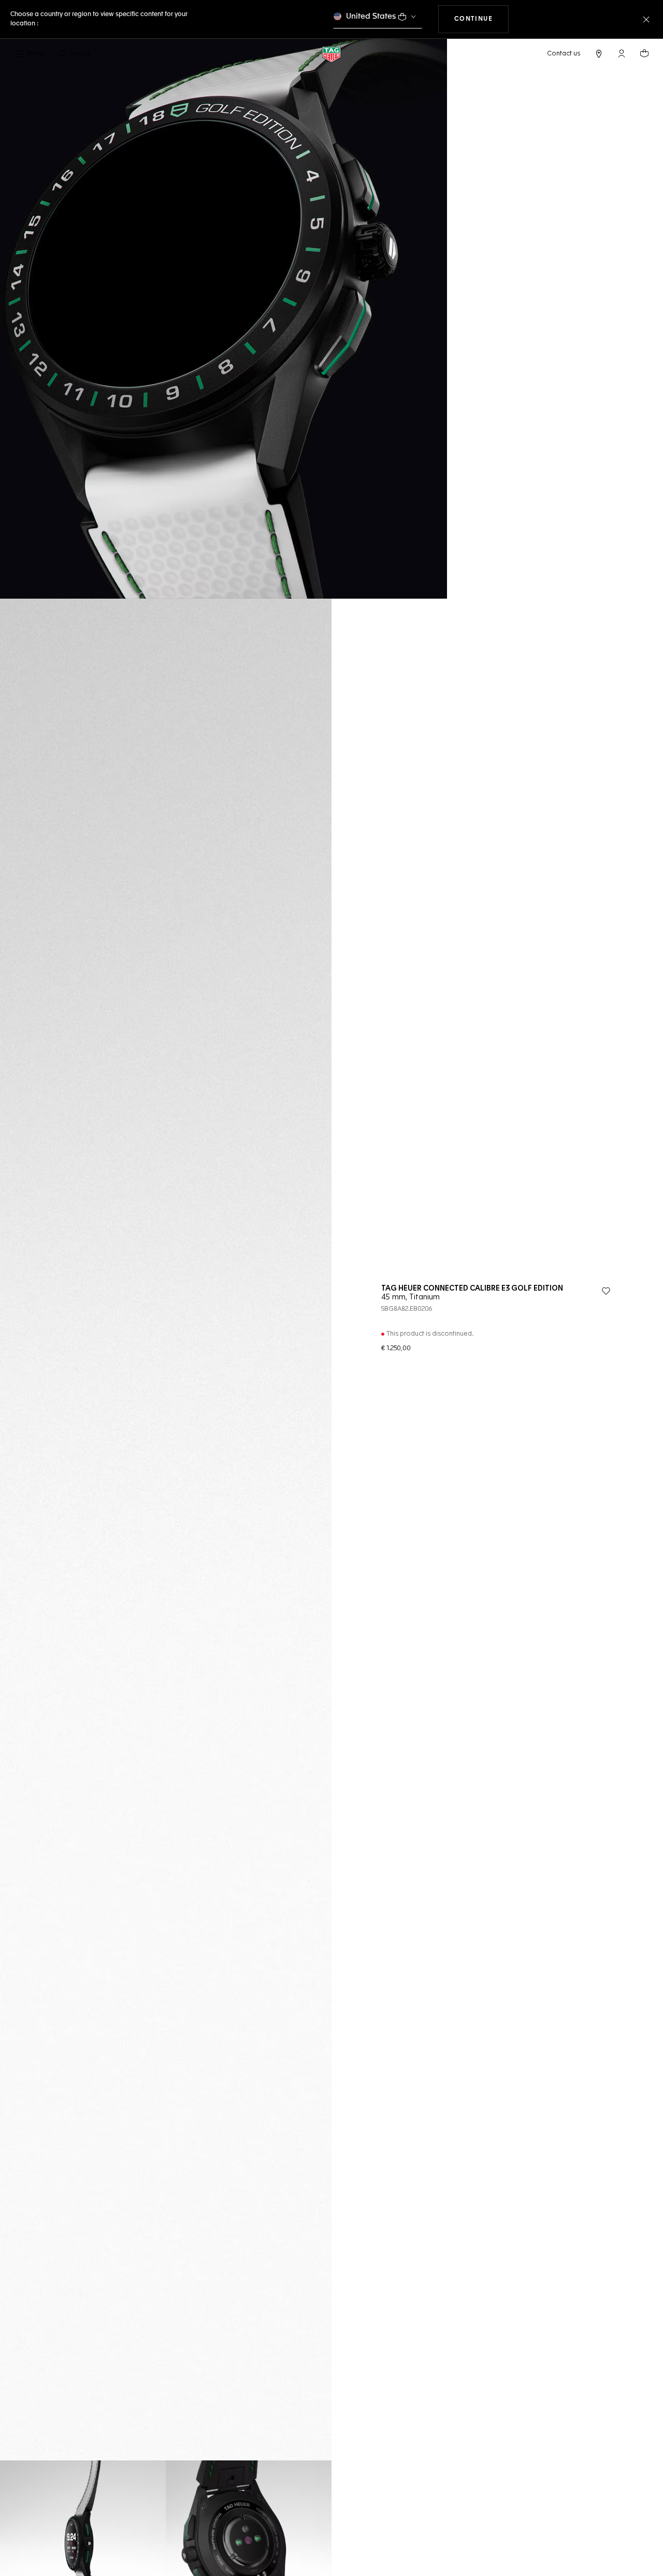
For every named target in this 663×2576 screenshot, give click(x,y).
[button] (622, 53)
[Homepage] (331, 54)
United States (371, 16)
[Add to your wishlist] (606, 1291)
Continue (482, 19)
